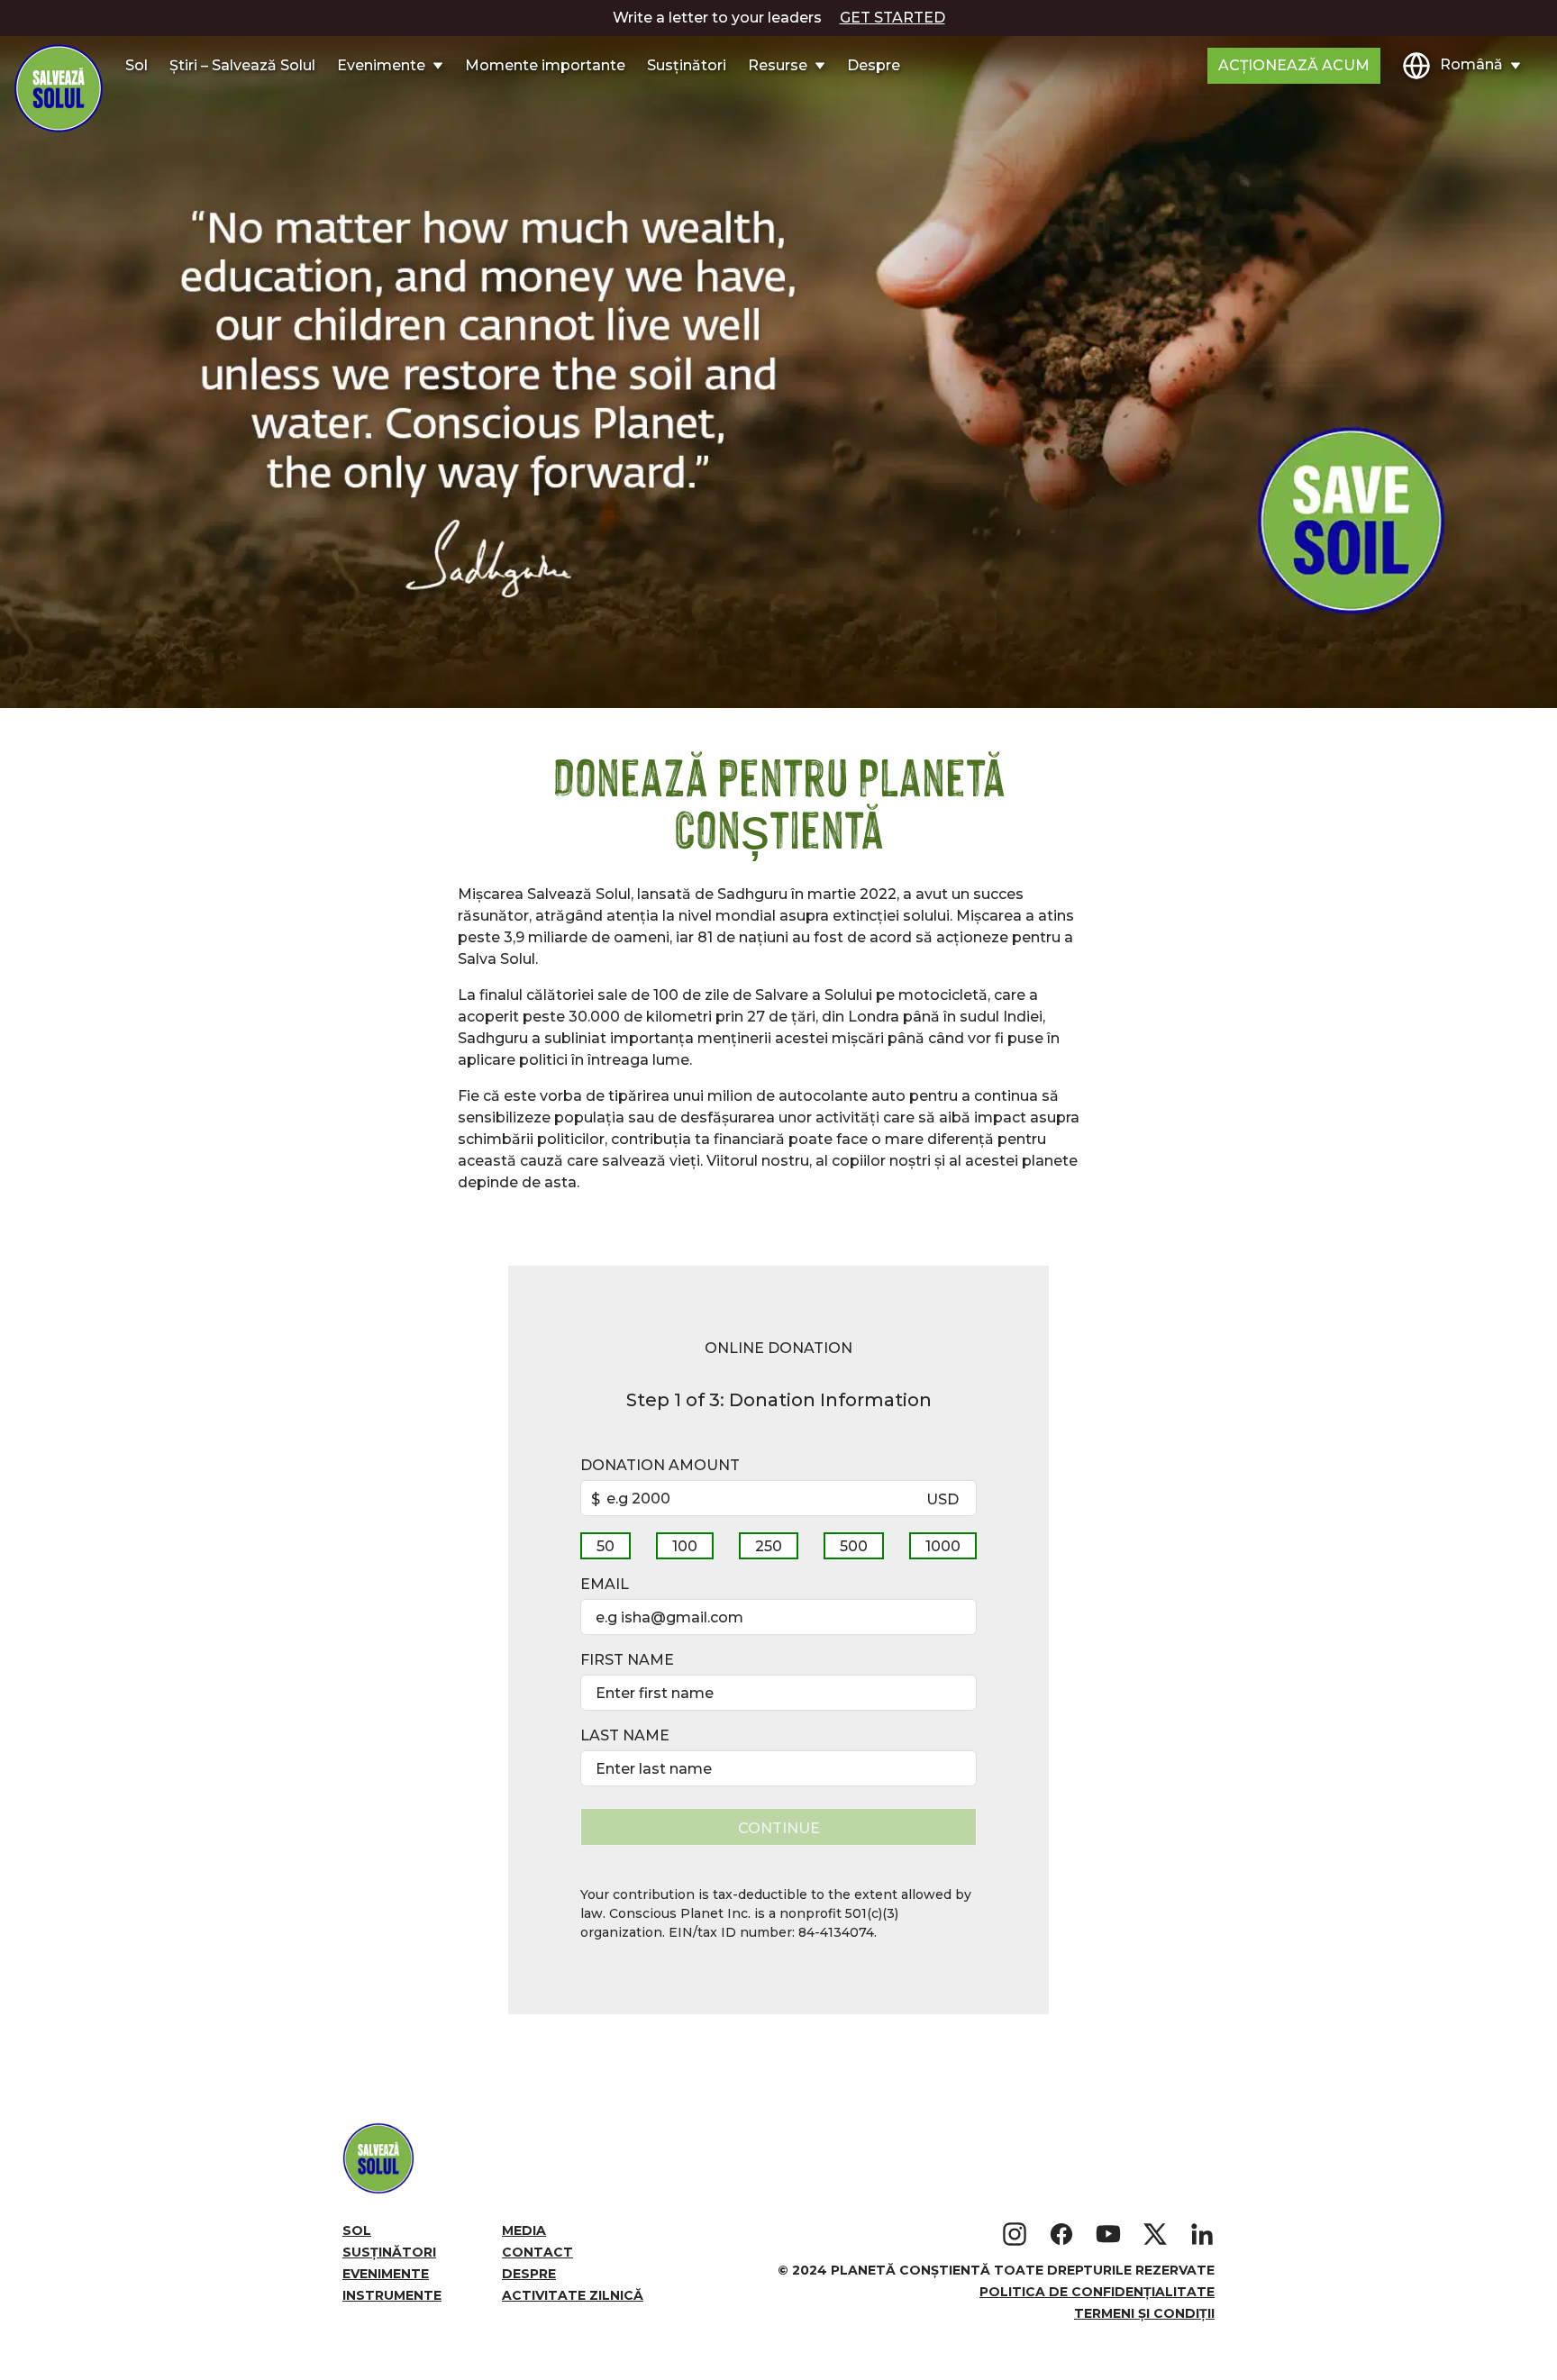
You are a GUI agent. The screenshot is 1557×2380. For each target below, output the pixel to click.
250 (769, 1546)
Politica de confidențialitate (1097, 2292)
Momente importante (545, 65)
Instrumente (392, 2295)
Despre (874, 65)
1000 (943, 1546)
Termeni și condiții (1144, 2313)
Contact (537, 2252)
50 (605, 1546)
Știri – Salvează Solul (242, 65)
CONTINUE (779, 1828)
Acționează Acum (1294, 65)
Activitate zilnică (573, 2295)
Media (524, 2230)
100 (685, 1546)
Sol (137, 65)
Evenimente (386, 2274)
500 (854, 1546)
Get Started (892, 18)
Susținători (687, 65)
